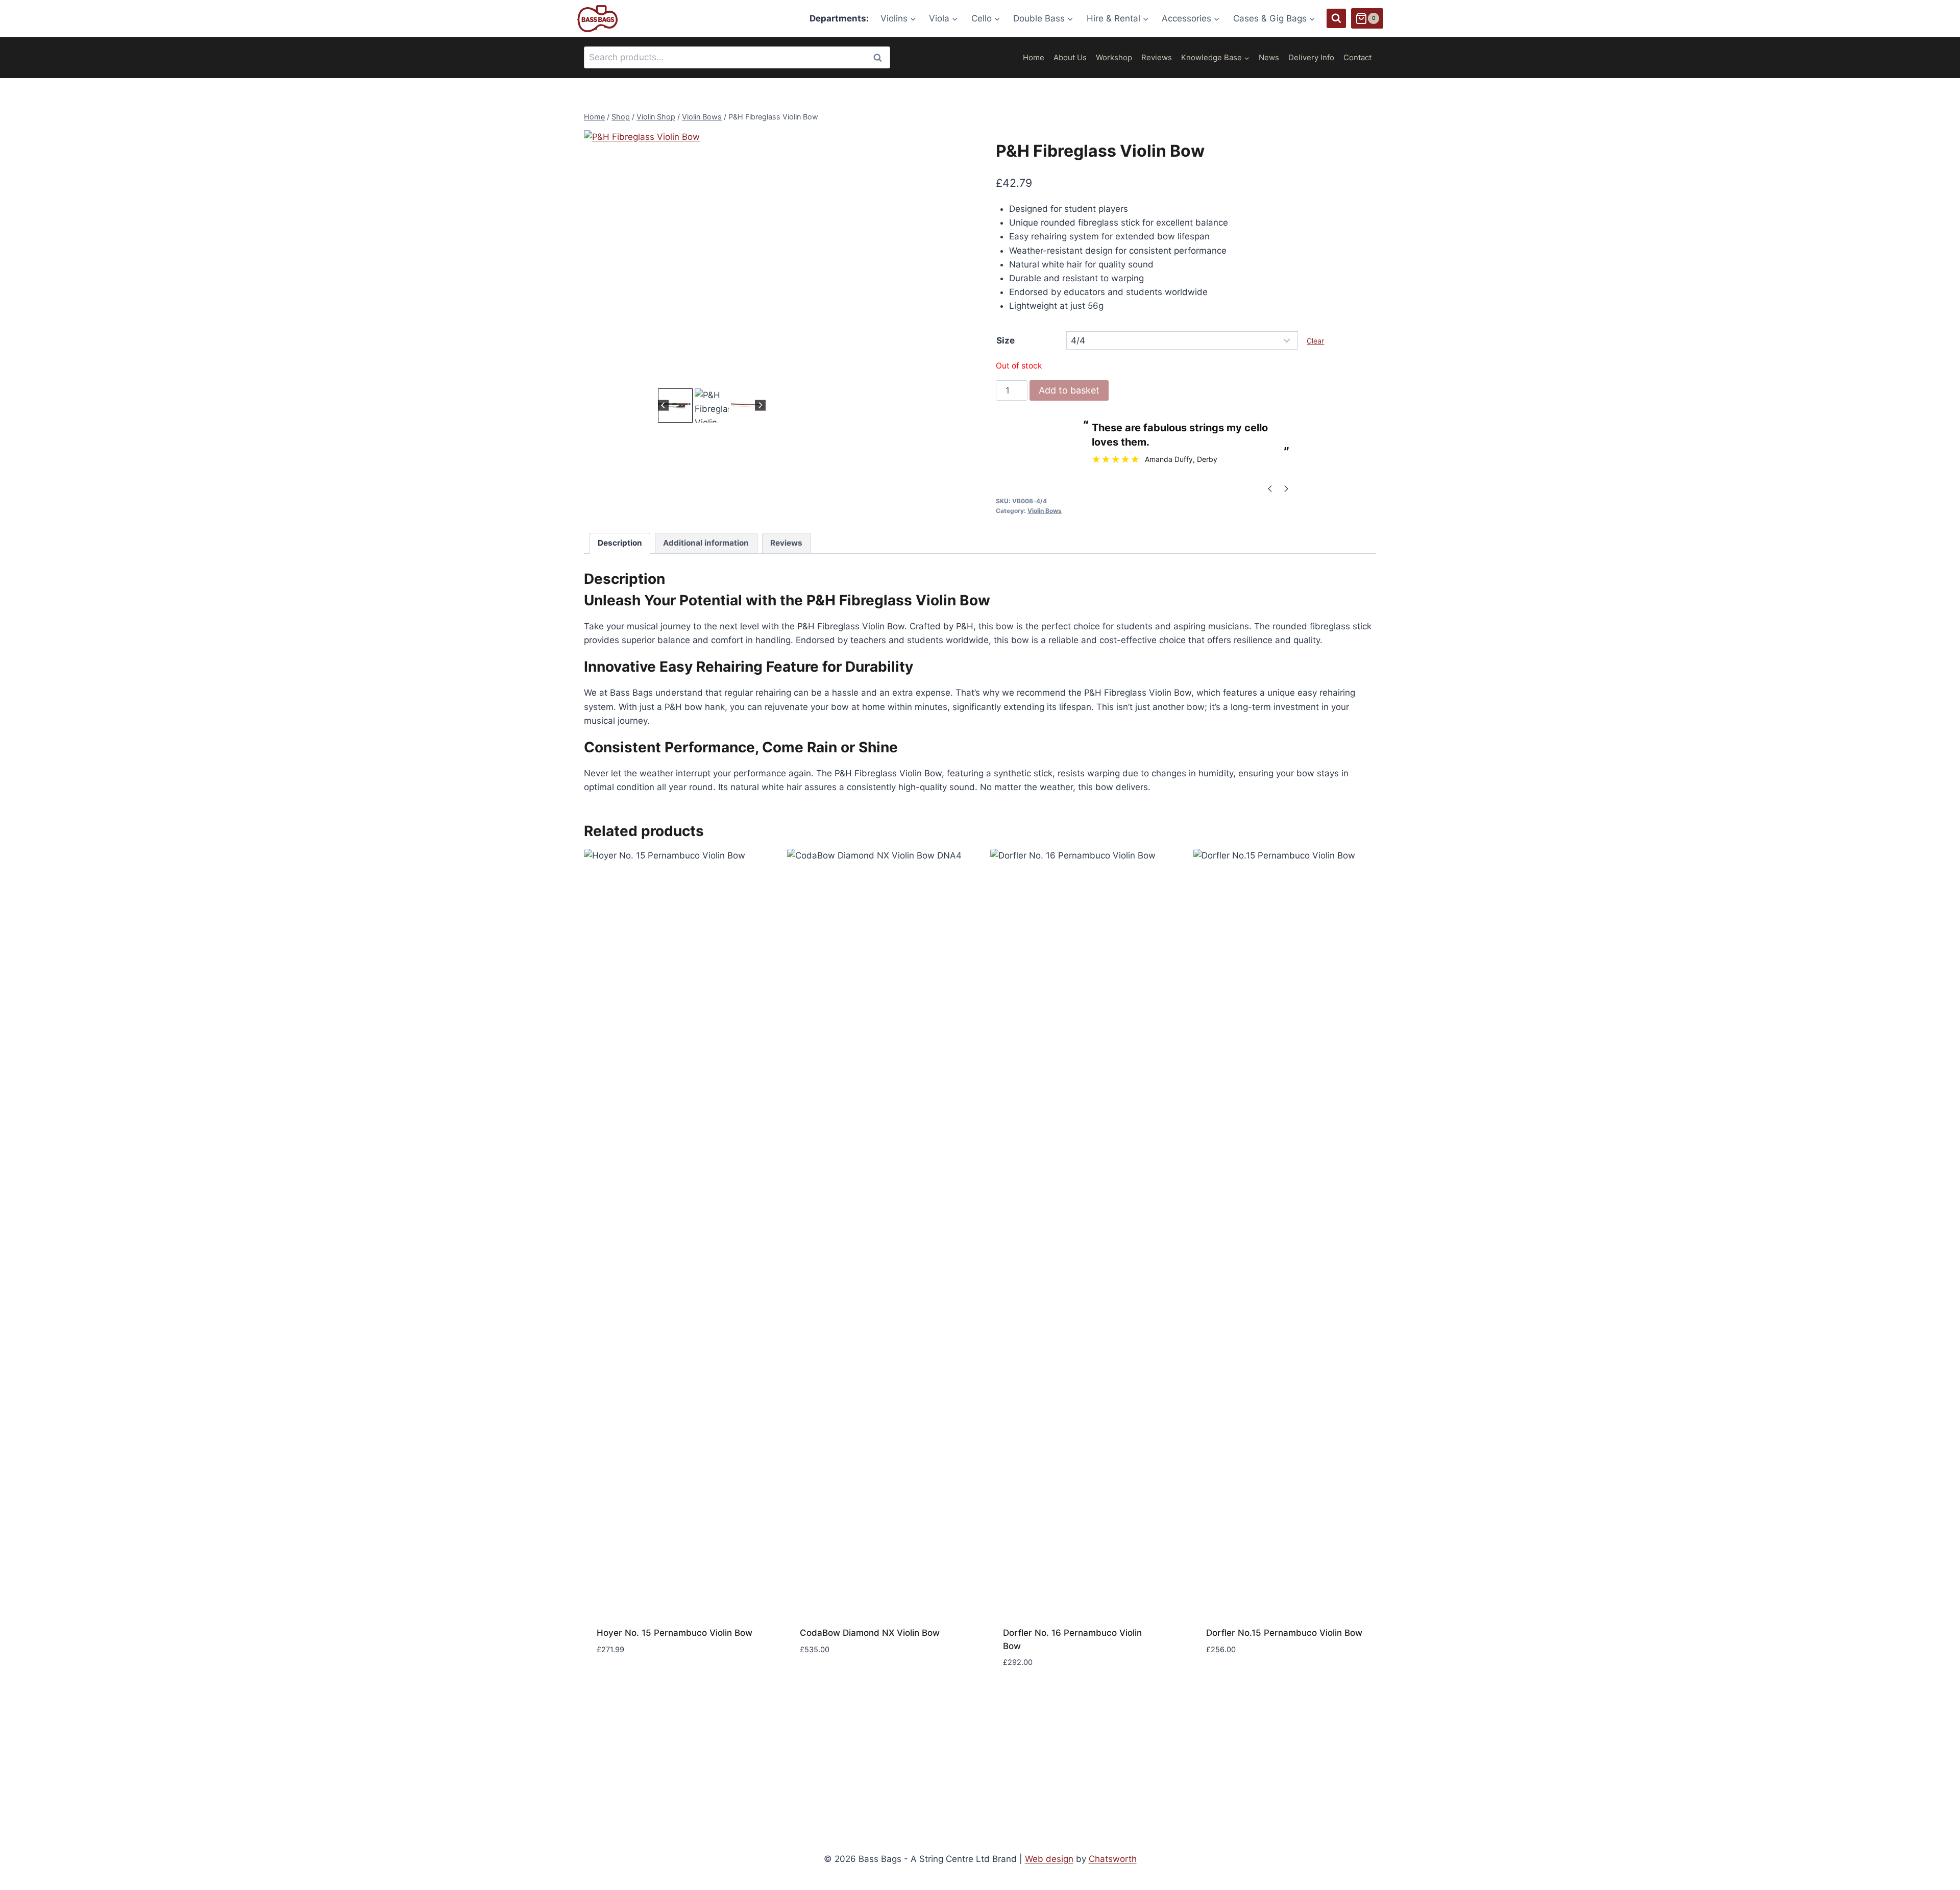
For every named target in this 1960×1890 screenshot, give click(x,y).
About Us (1070, 57)
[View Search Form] (1336, 18)
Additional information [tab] (706, 543)
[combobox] (737, 57)
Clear (1315, 341)
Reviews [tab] (786, 543)
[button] (675, 406)
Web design (1049, 1859)
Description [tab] (620, 543)
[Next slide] (760, 406)
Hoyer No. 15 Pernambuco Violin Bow (675, 1633)
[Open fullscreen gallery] (829, 376)
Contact (1357, 57)
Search (880, 57)
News (1269, 57)
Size (1006, 340)
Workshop (1114, 57)
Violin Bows (1045, 511)
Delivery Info (1311, 57)
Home (1034, 57)
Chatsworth (1113, 1859)
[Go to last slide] (663, 406)
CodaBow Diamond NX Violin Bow (870, 1633)
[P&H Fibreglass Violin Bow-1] (712, 258)
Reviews (1157, 57)
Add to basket (1069, 390)
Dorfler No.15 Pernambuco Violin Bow (1284, 1633)
